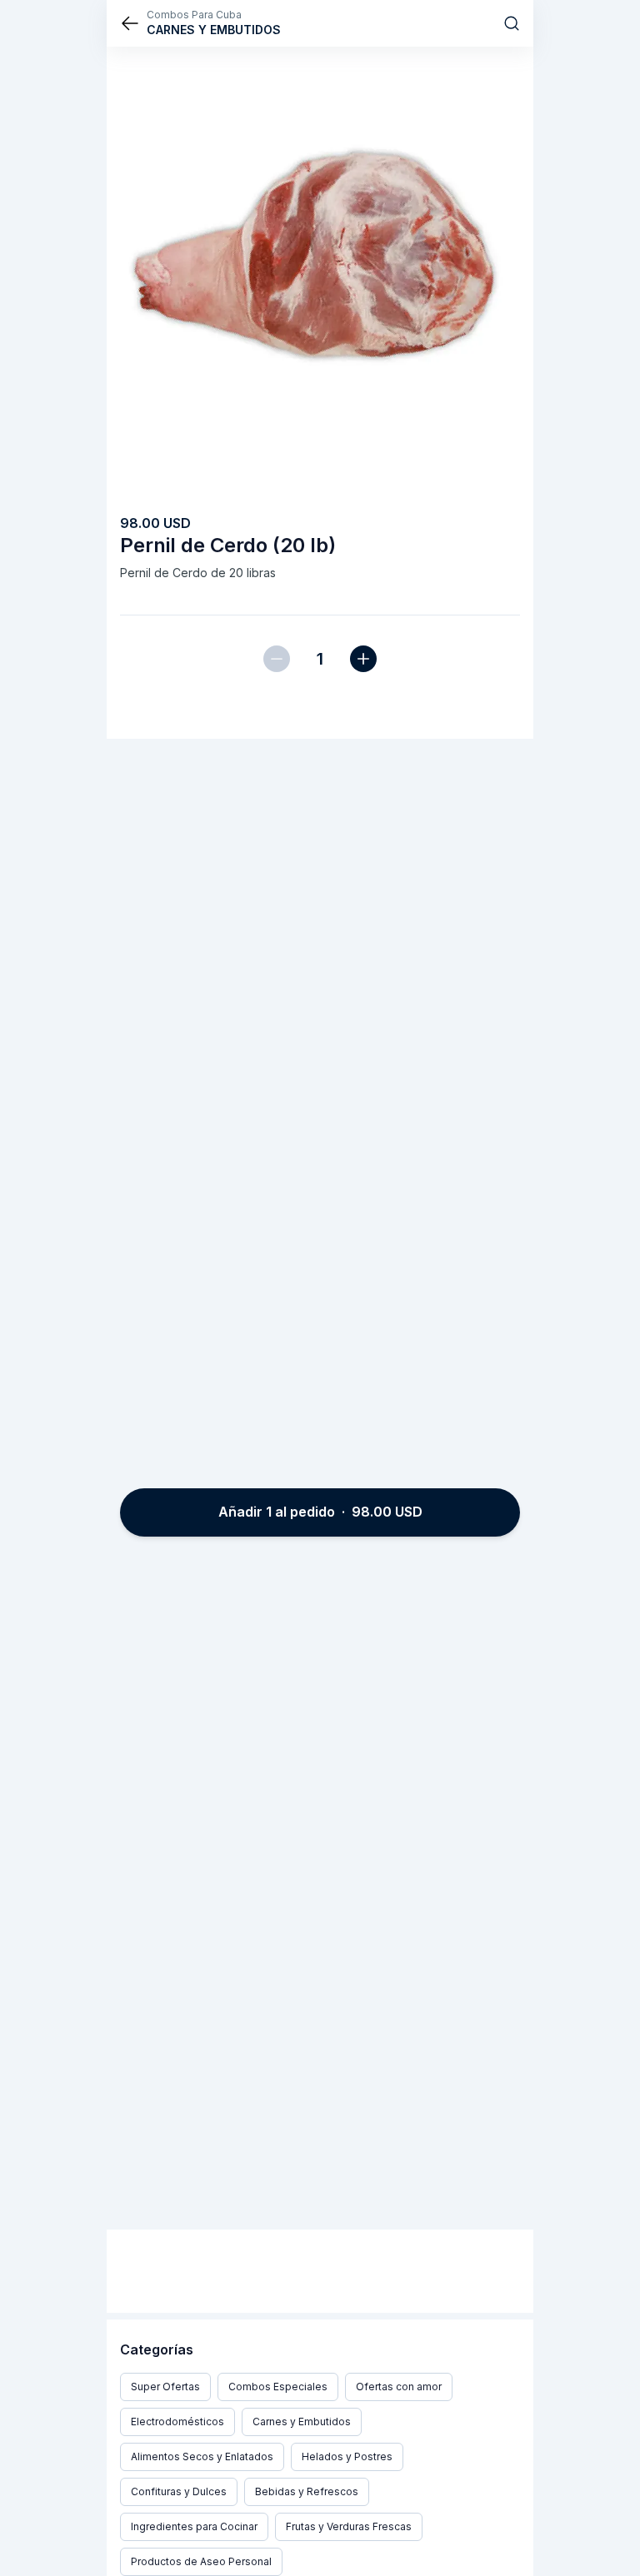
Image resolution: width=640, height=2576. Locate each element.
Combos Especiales (278, 2387)
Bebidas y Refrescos (307, 2491)
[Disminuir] (277, 659)
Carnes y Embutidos (302, 2422)
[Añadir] (363, 659)
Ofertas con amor (399, 2387)
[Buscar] (512, 23)
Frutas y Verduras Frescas (349, 2526)
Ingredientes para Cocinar (194, 2526)
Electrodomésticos (177, 2422)
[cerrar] (130, 23)
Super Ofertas (165, 2387)
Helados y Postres (347, 2456)
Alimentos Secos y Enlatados (202, 2456)
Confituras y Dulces (179, 2491)
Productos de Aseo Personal (201, 2561)
